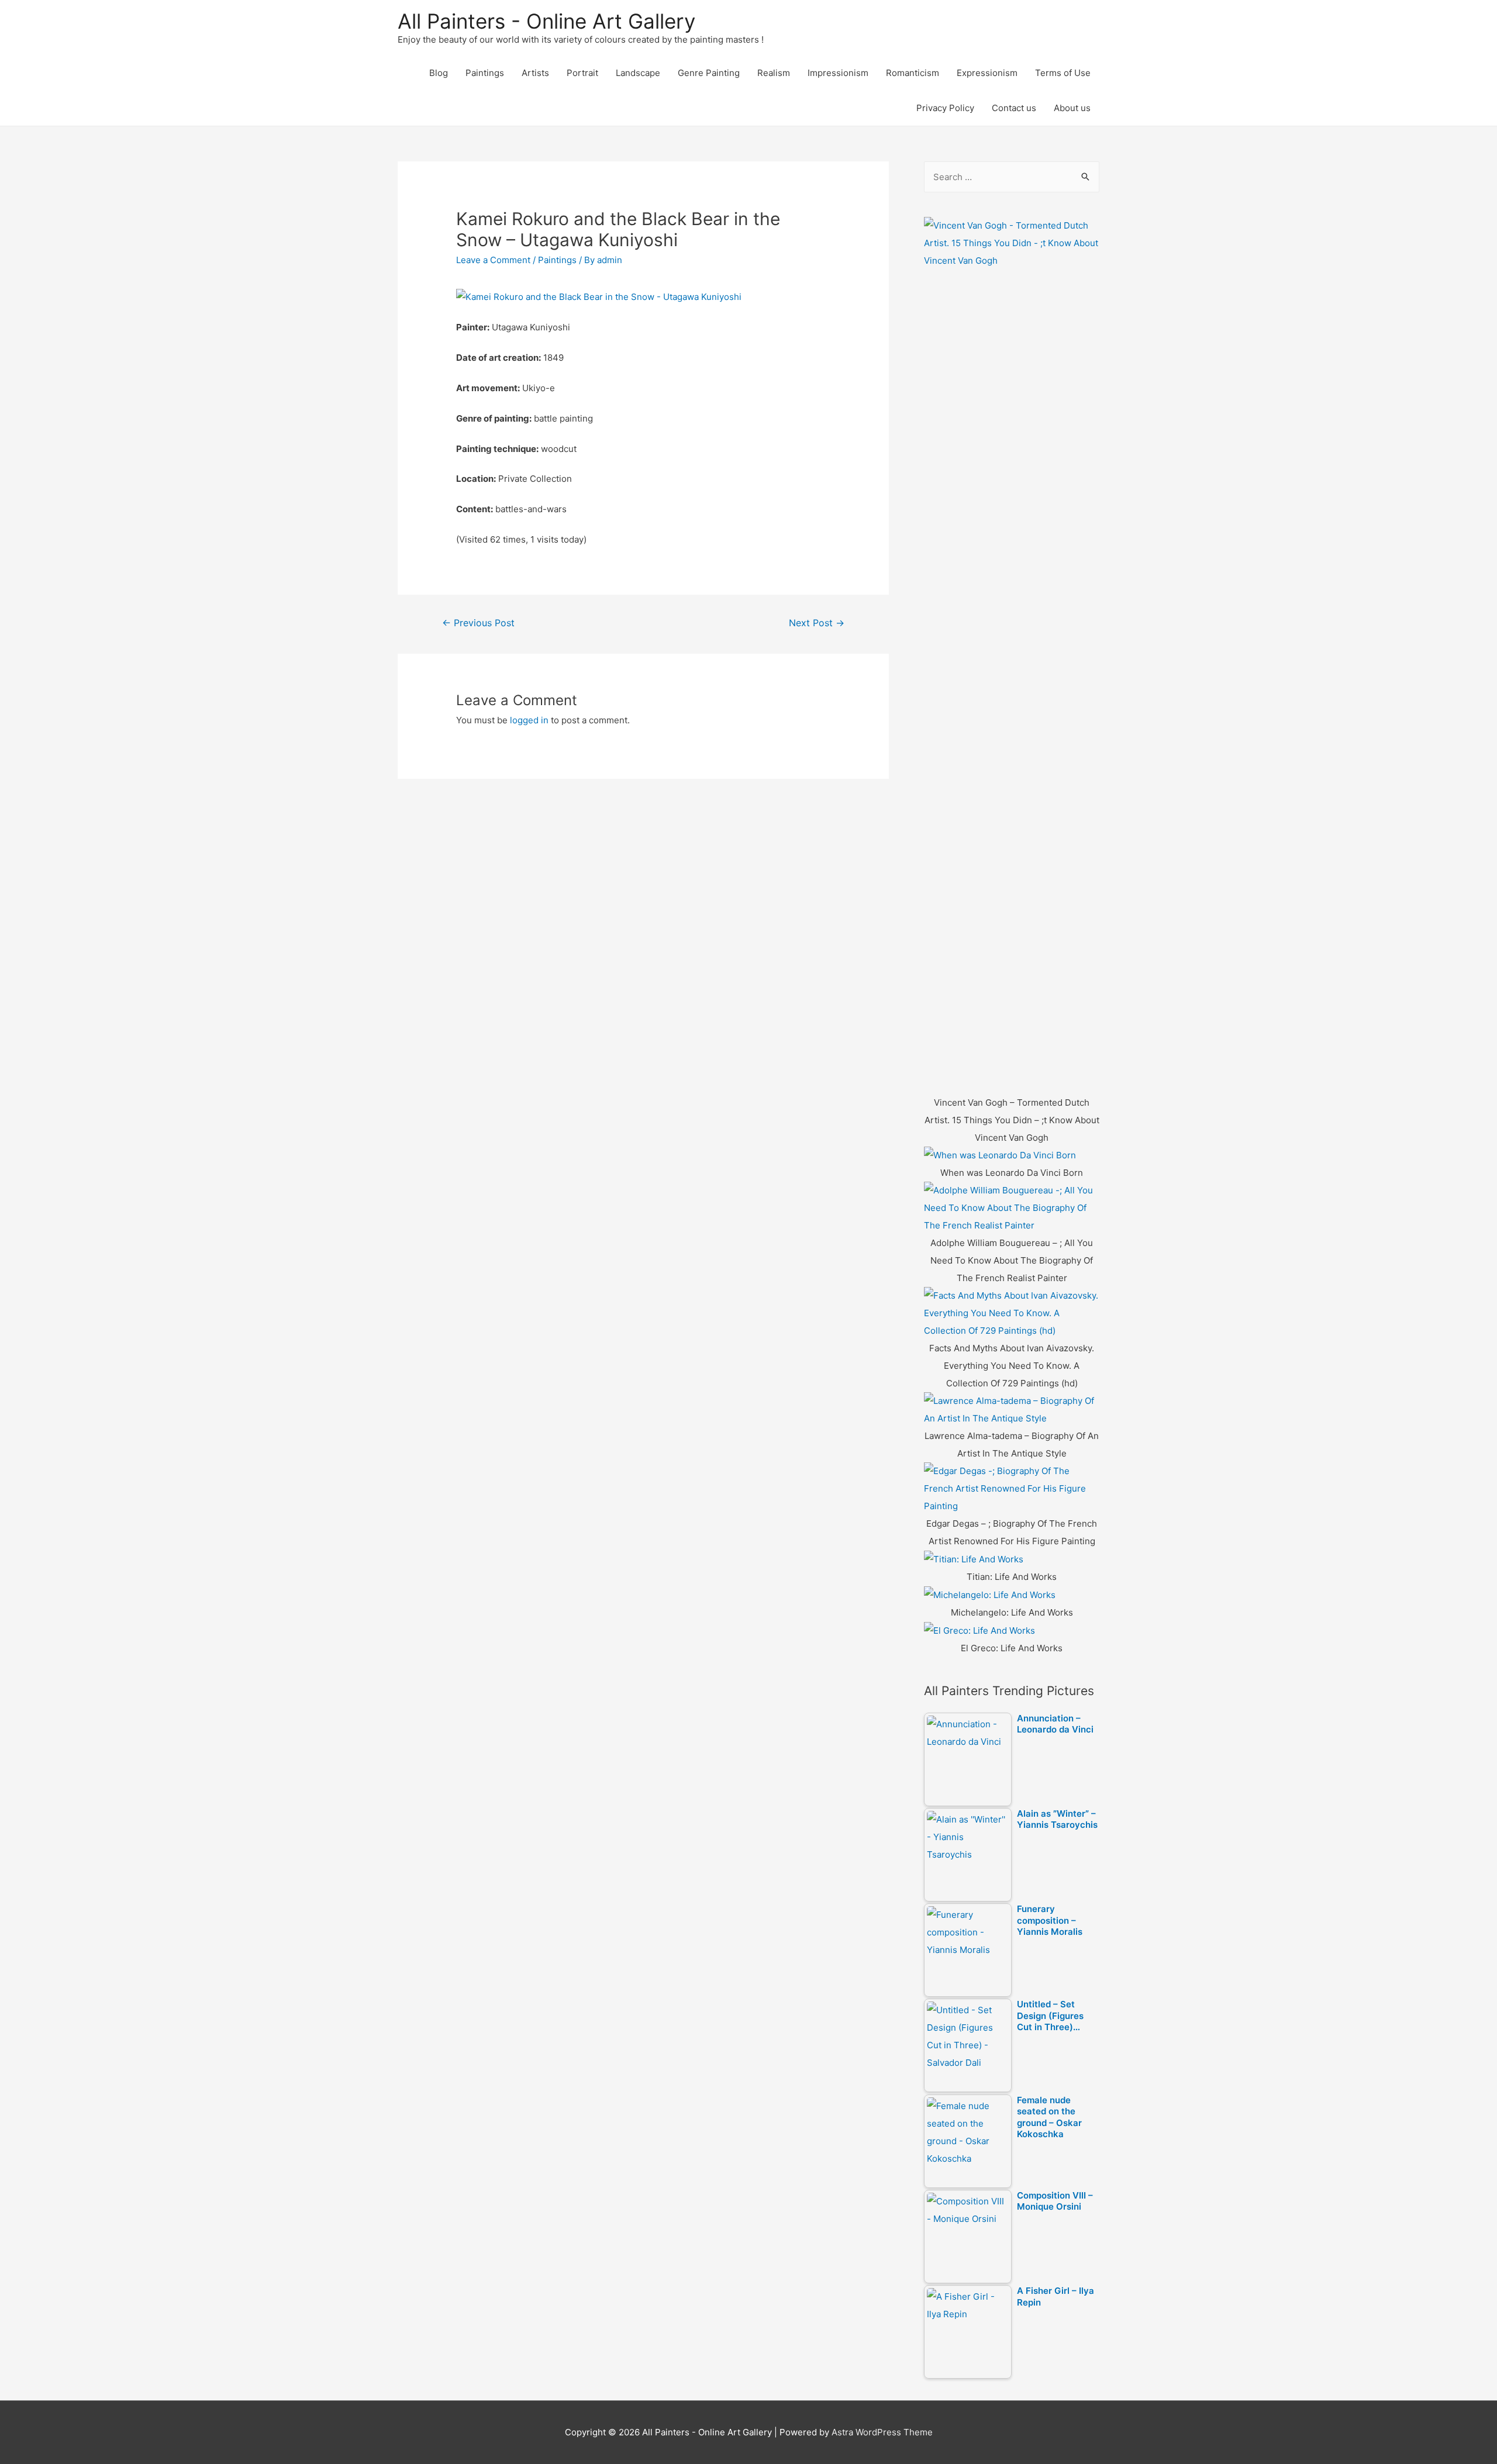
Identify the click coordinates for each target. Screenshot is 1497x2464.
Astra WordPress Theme (882, 2432)
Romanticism (913, 73)
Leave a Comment (493, 260)
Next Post (817, 623)
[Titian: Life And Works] (974, 1559)
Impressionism (838, 73)
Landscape (638, 73)
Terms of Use (1063, 73)
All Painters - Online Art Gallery (546, 21)
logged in (529, 720)
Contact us (1014, 108)
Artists (535, 73)
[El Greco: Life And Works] (979, 1630)
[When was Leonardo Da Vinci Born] (1000, 1155)
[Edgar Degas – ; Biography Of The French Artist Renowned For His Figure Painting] (1012, 1488)
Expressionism (987, 73)
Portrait (582, 73)
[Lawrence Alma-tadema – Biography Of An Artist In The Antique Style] (1012, 1409)
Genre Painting (709, 73)
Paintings (485, 73)
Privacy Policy (945, 108)
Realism (774, 73)
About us (1072, 108)
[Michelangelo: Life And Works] (990, 1594)
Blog (439, 73)
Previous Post (478, 623)
